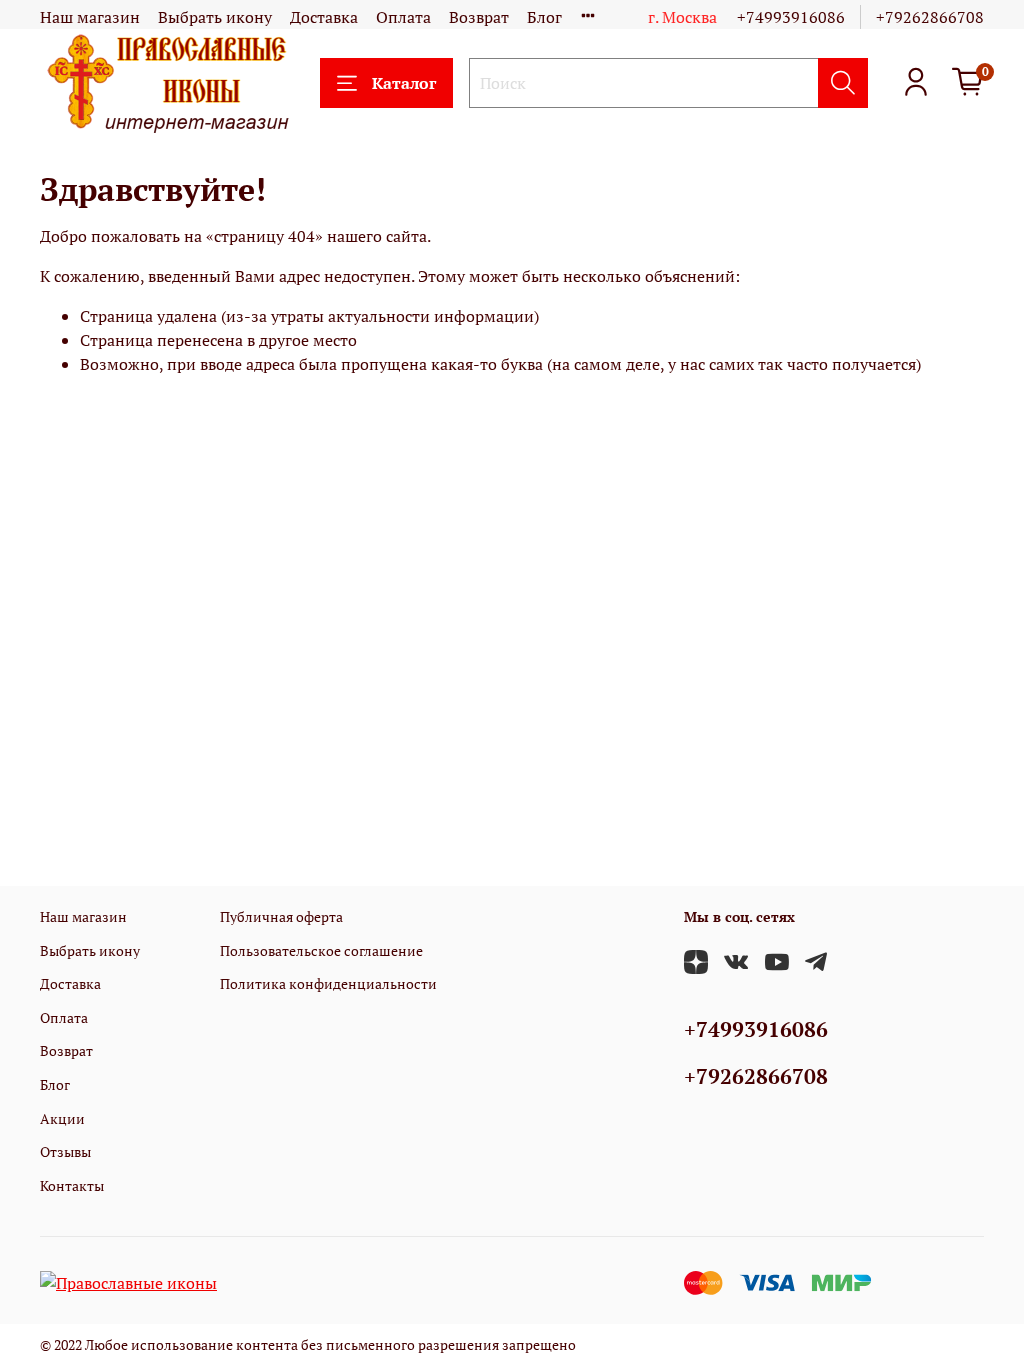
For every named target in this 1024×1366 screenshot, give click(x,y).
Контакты (72, 1185)
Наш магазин (90, 17)
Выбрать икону (215, 17)
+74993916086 (791, 17)
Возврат (479, 17)
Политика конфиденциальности (328, 983)
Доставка (324, 17)
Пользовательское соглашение (321, 950)
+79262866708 (930, 17)
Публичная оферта (281, 916)
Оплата (403, 17)
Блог (544, 17)
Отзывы (65, 1151)
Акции (62, 1118)
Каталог (404, 83)
